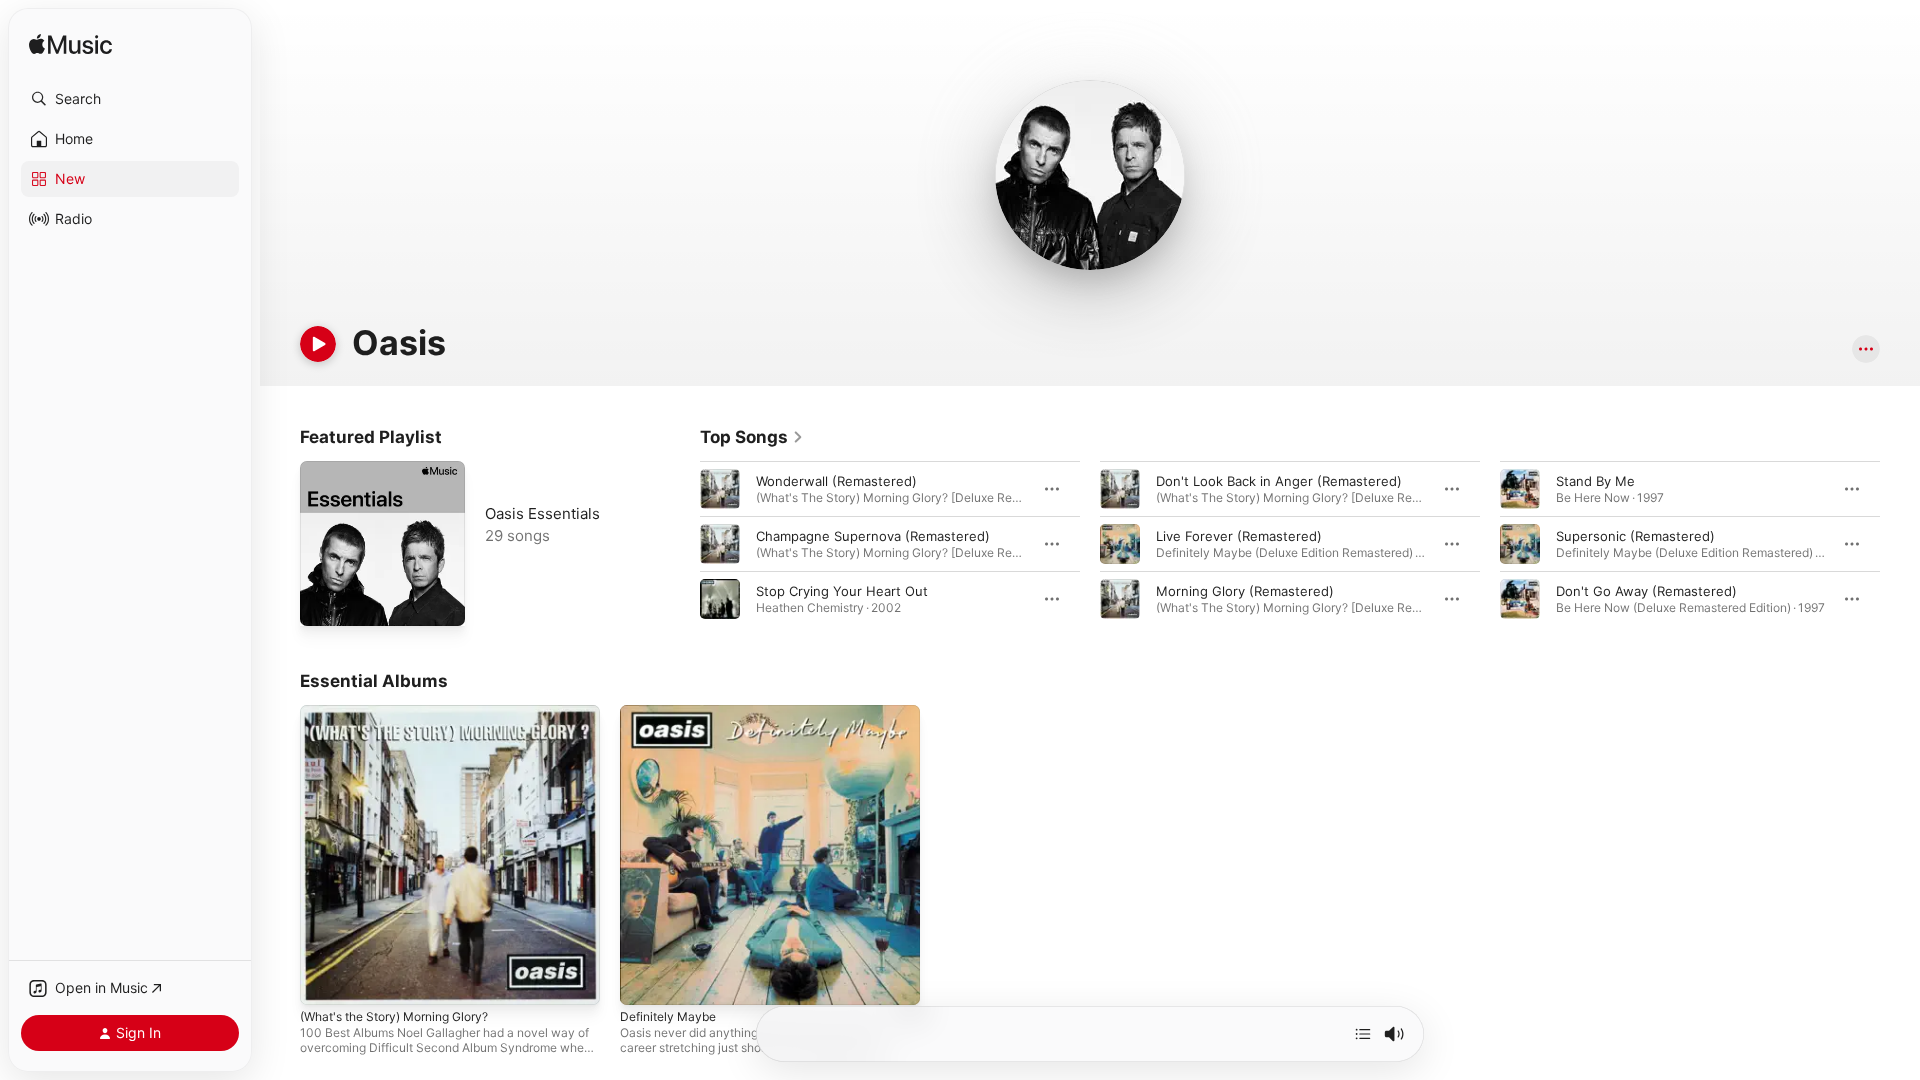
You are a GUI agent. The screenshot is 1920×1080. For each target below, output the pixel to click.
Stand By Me (1595, 481)
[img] (70, 45)
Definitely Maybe (672, 713)
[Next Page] (1900, 544)
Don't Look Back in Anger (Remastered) (1279, 481)
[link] (752, 437)
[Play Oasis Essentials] (325, 601)
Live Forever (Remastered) (1239, 536)
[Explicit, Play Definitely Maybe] (645, 980)
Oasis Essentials (542, 513)
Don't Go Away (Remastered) (1646, 591)
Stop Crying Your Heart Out (842, 591)
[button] (130, 99)
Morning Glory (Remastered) (1245, 591)
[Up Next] (1363, 1034)
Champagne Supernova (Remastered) (873, 536)
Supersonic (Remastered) (1635, 536)
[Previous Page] (680, 544)
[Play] (318, 344)
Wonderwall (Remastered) (836, 481)
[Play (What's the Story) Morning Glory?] (325, 980)
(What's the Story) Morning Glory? (407, 713)
